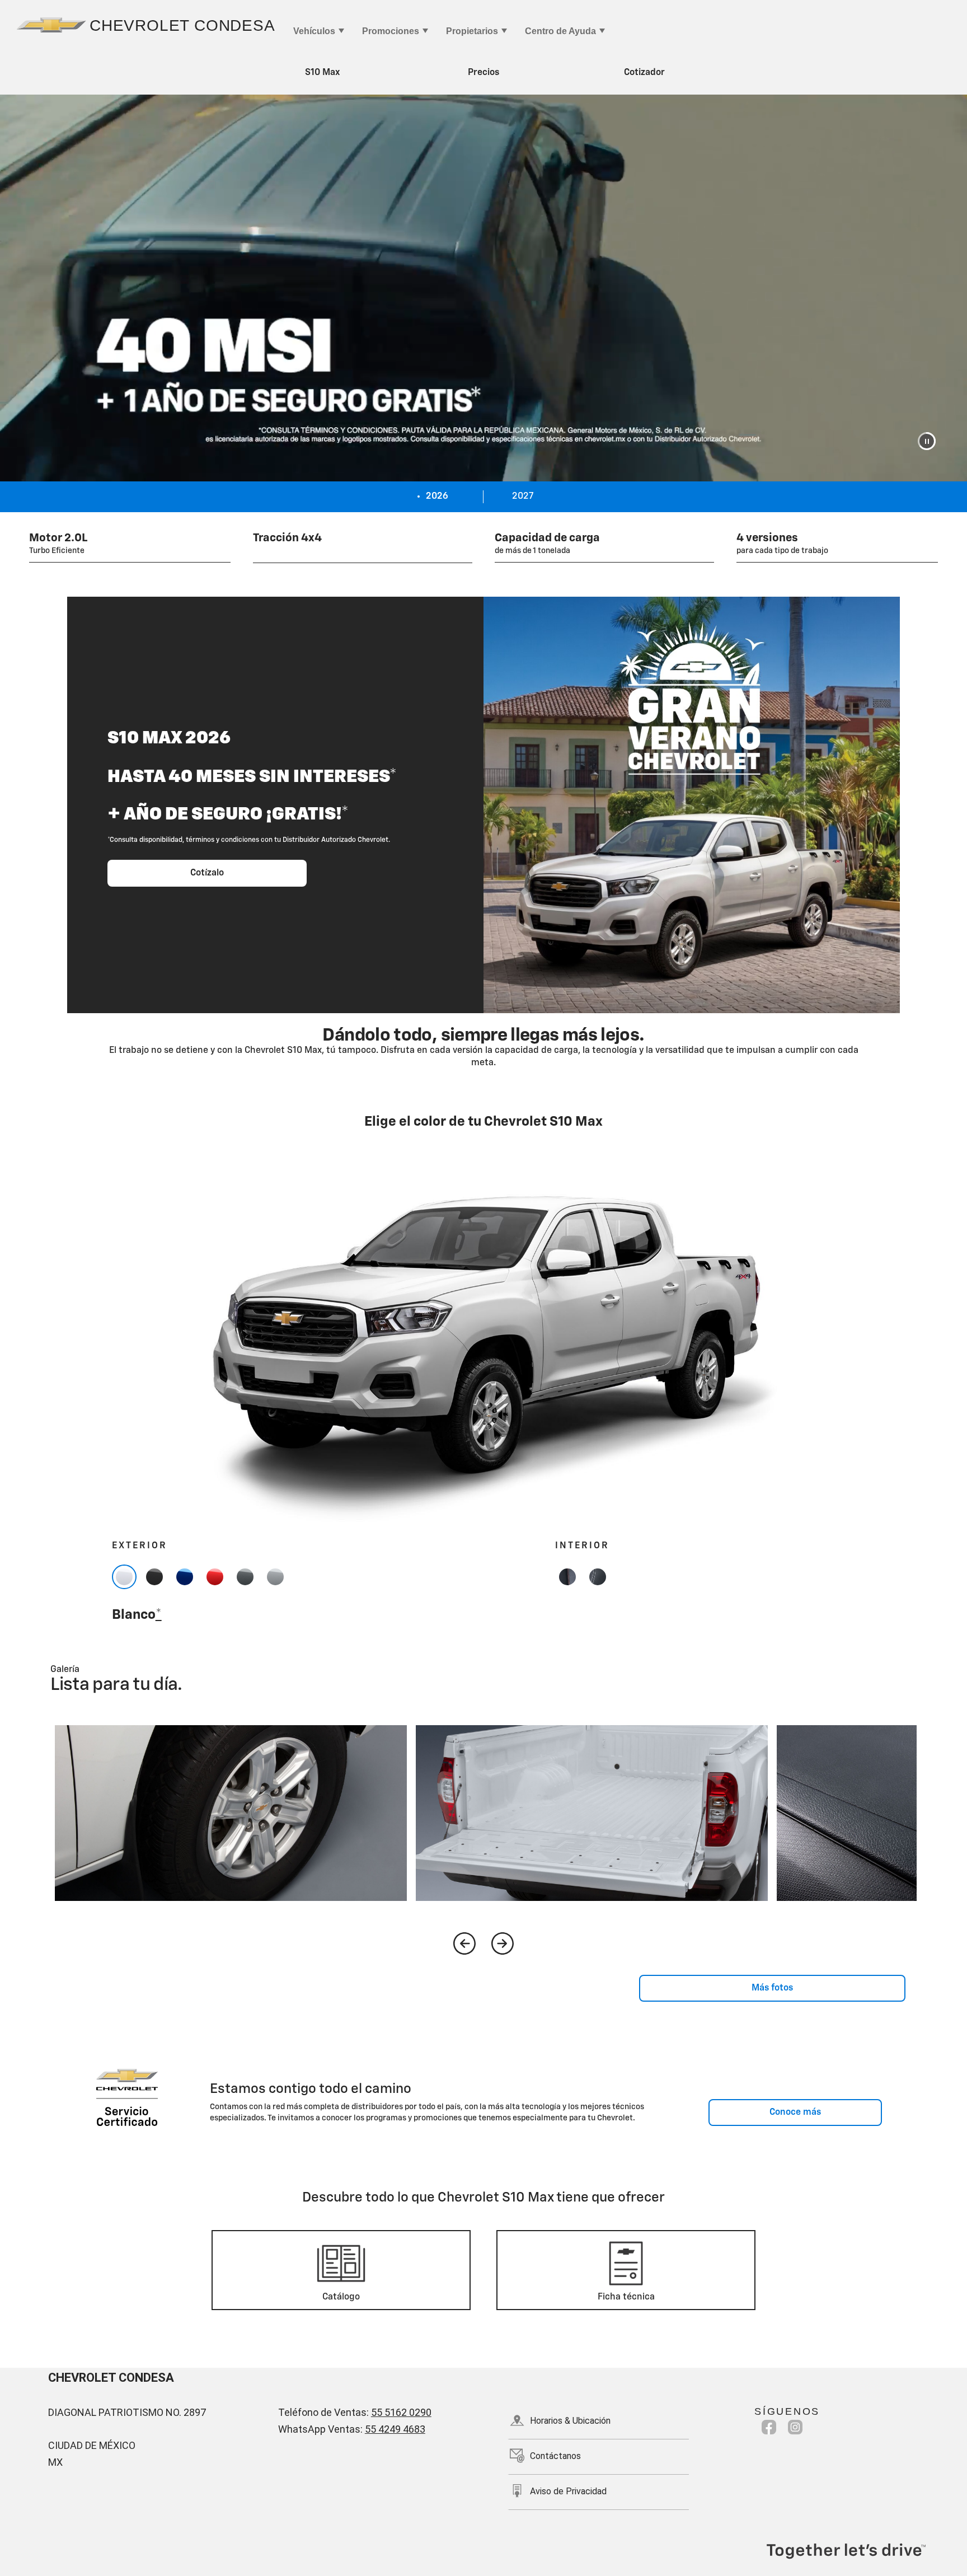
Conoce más (795, 2113)
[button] (927, 441)
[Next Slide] (503, 1943)
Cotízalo (207, 873)
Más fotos (772, 1988)
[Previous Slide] (464, 1943)
